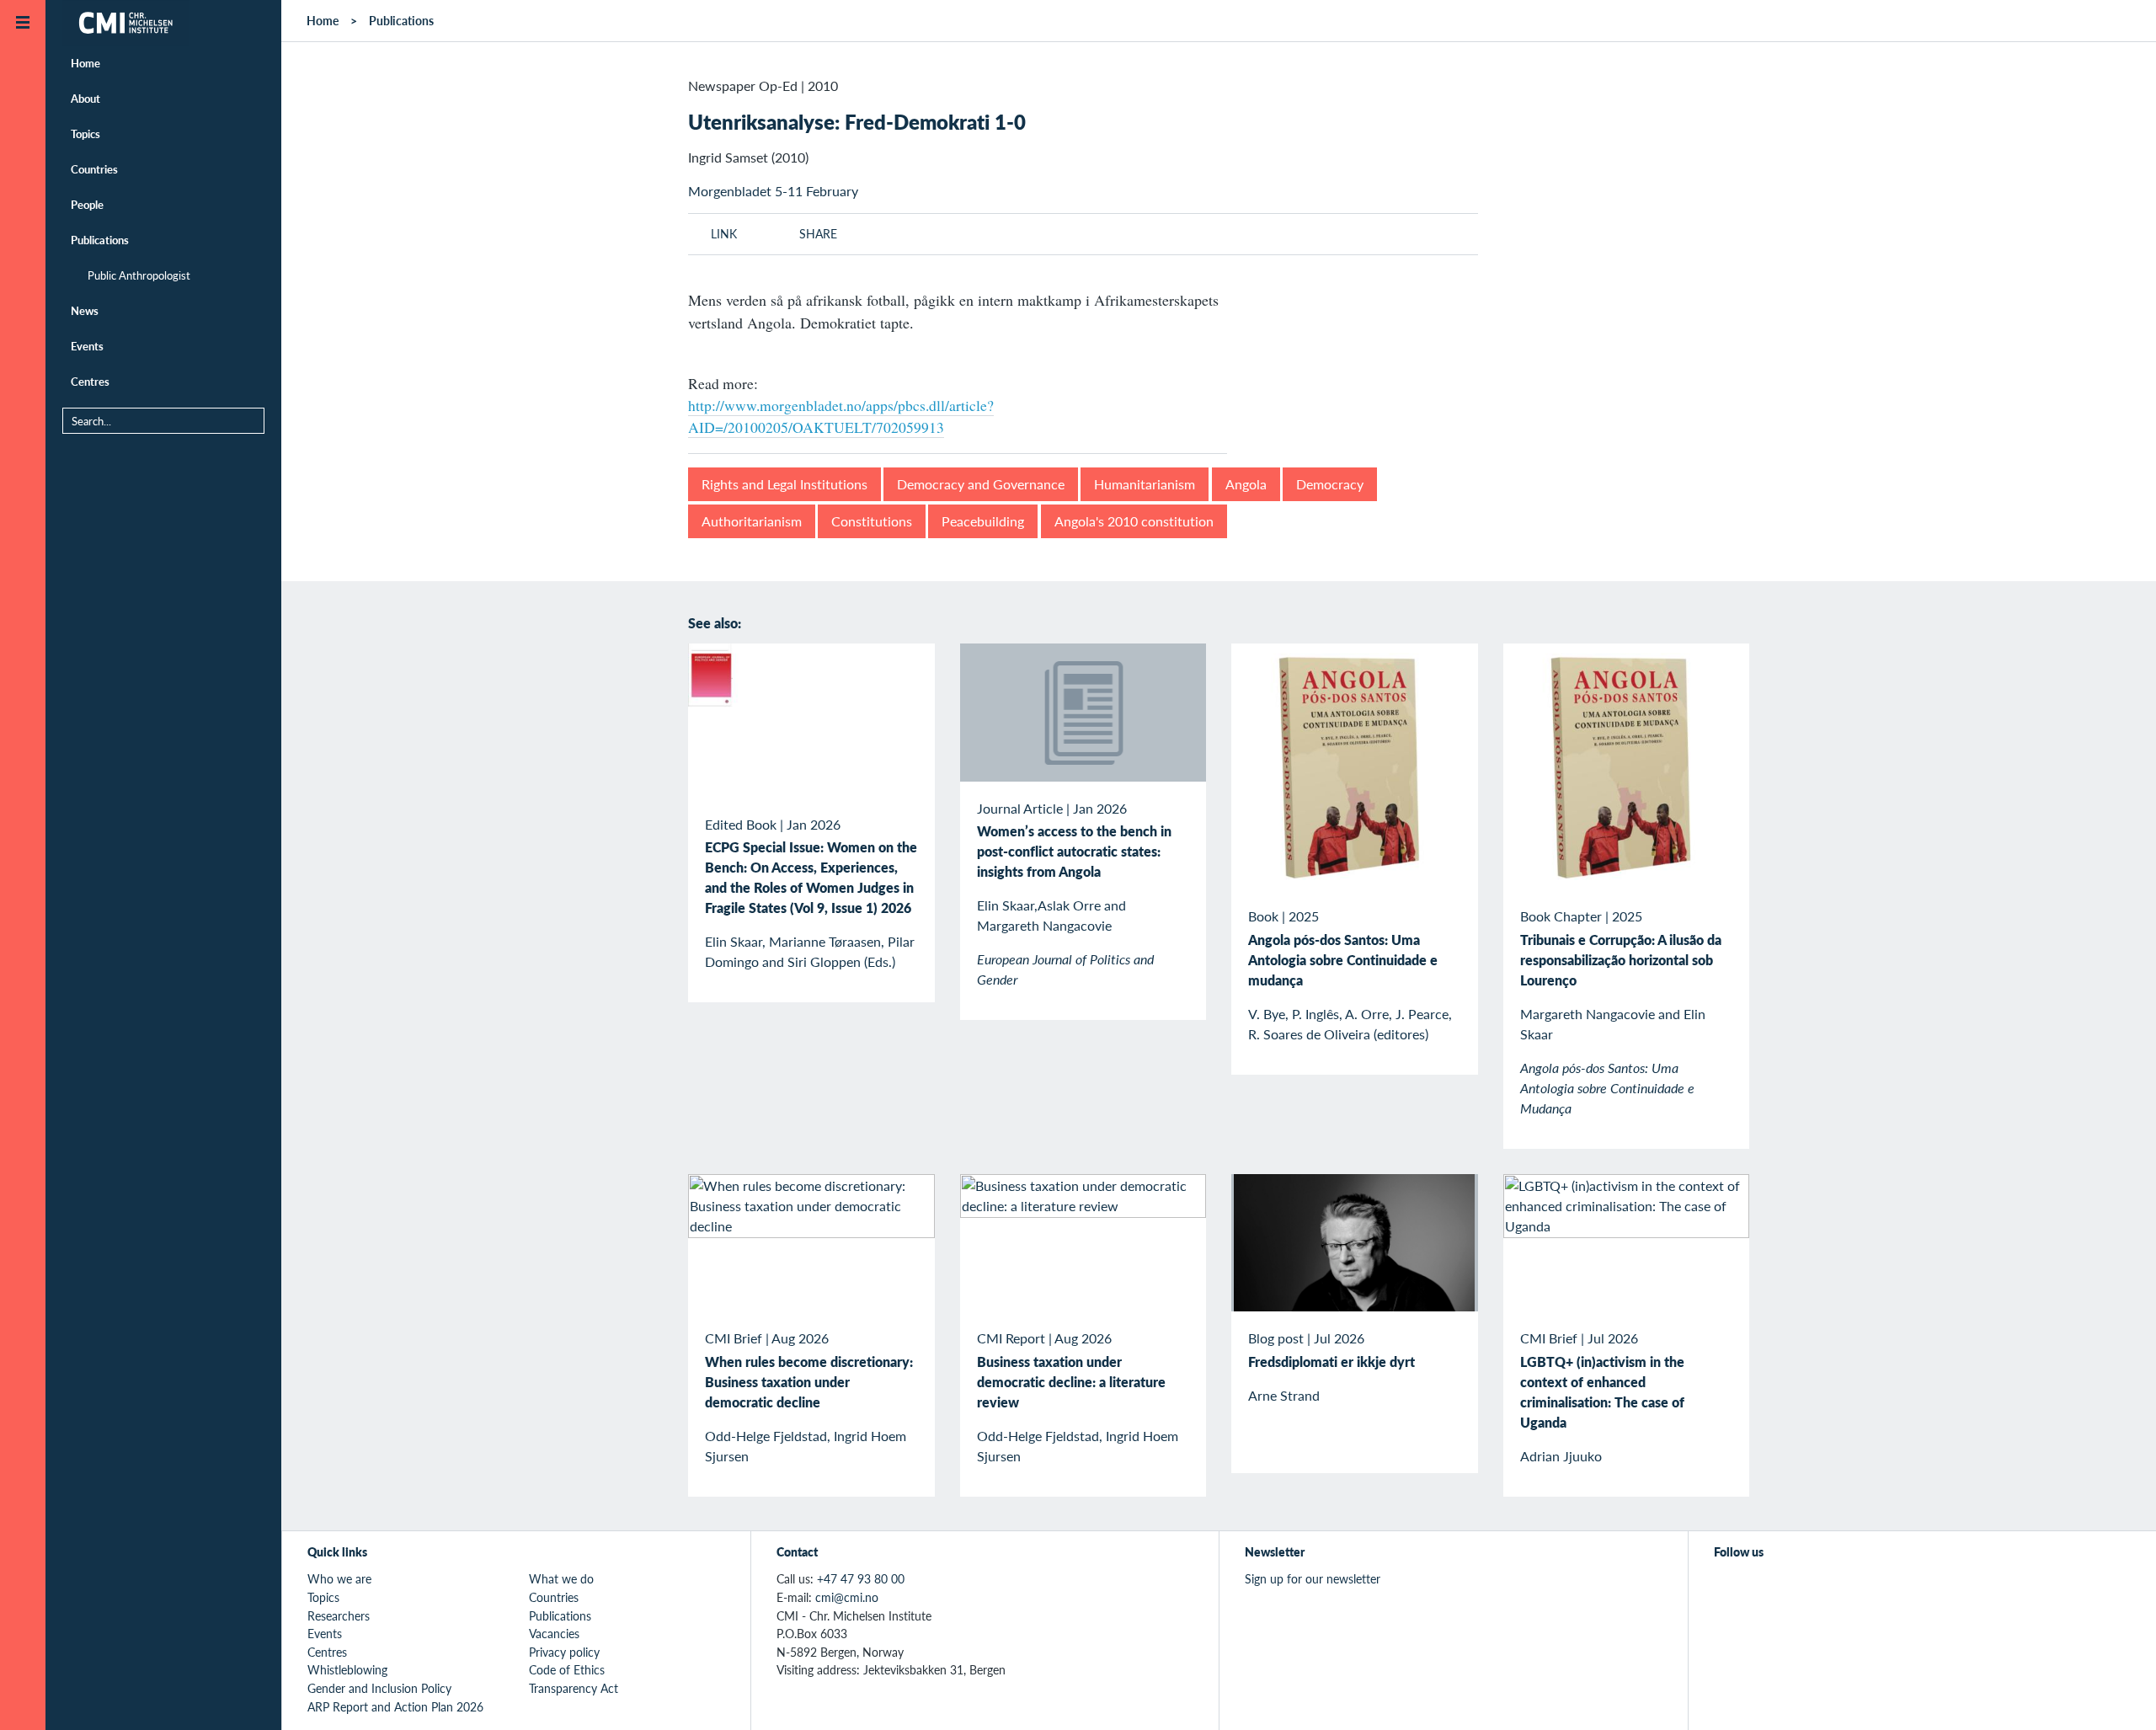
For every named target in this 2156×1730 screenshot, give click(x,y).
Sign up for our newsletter (1313, 1578)
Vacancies (554, 1633)
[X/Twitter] (1724, 1589)
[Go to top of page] (2118, 1695)
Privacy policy (564, 1652)
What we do (561, 1578)
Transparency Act (574, 1688)
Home (85, 63)
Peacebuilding (983, 521)
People (87, 204)
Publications (100, 240)
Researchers (339, 1615)
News (85, 310)
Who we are (339, 1578)
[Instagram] (1802, 1589)
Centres (90, 381)
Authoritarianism (752, 521)
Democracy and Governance (981, 484)
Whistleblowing (347, 1669)
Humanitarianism (1145, 484)
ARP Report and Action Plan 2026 (395, 1706)
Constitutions (872, 521)
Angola (1246, 484)
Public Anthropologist (139, 275)
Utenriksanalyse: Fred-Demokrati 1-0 (857, 121)
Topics (85, 133)
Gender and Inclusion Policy (379, 1688)
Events (87, 346)
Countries (94, 169)
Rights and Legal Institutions (784, 484)
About (85, 98)
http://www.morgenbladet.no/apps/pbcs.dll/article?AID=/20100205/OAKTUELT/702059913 (841, 416)
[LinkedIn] (1841, 1589)
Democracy (1330, 484)
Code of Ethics (567, 1669)
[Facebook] (1763, 1589)
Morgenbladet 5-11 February (773, 191)
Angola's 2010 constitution (1134, 521)
